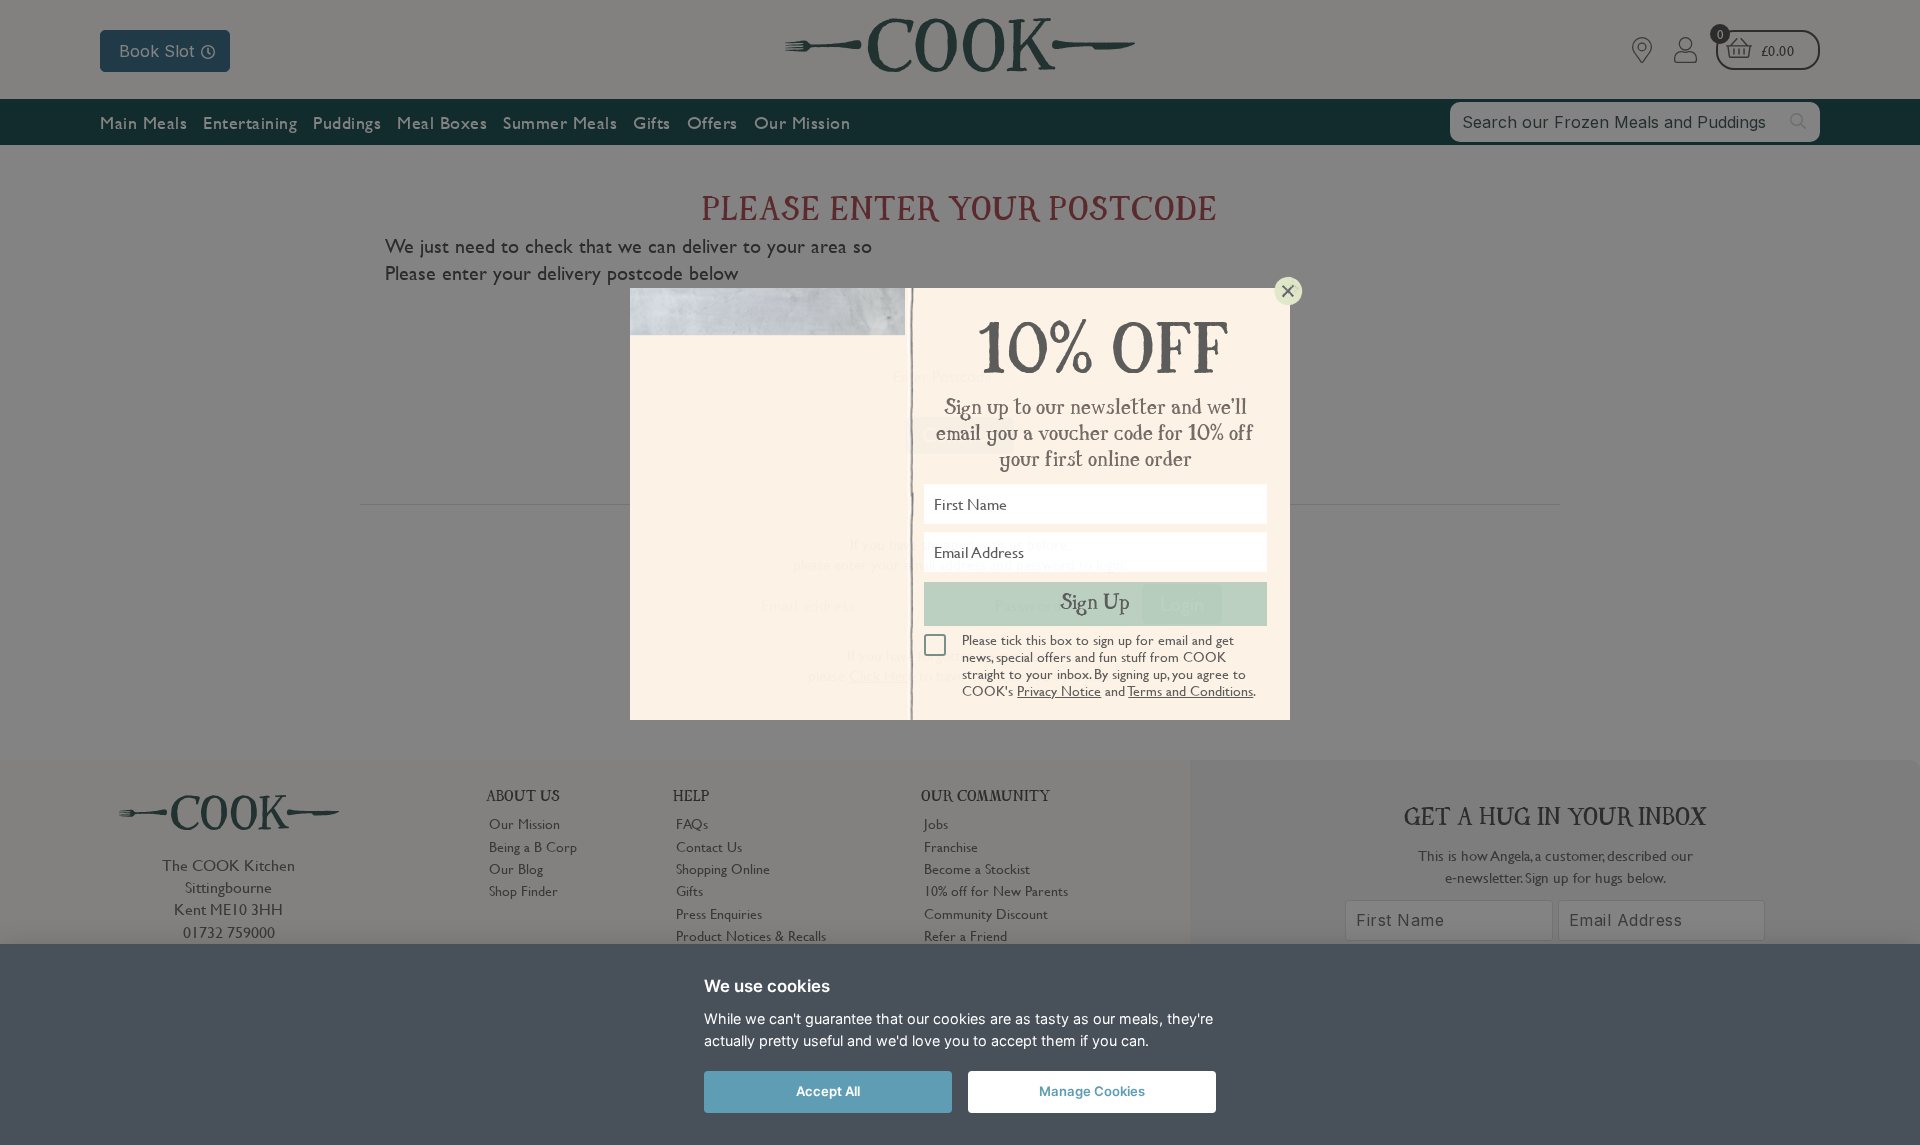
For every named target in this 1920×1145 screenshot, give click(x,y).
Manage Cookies (1092, 1091)
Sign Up (1095, 604)
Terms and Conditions (1190, 690)
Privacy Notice (1059, 690)
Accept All (828, 1091)
